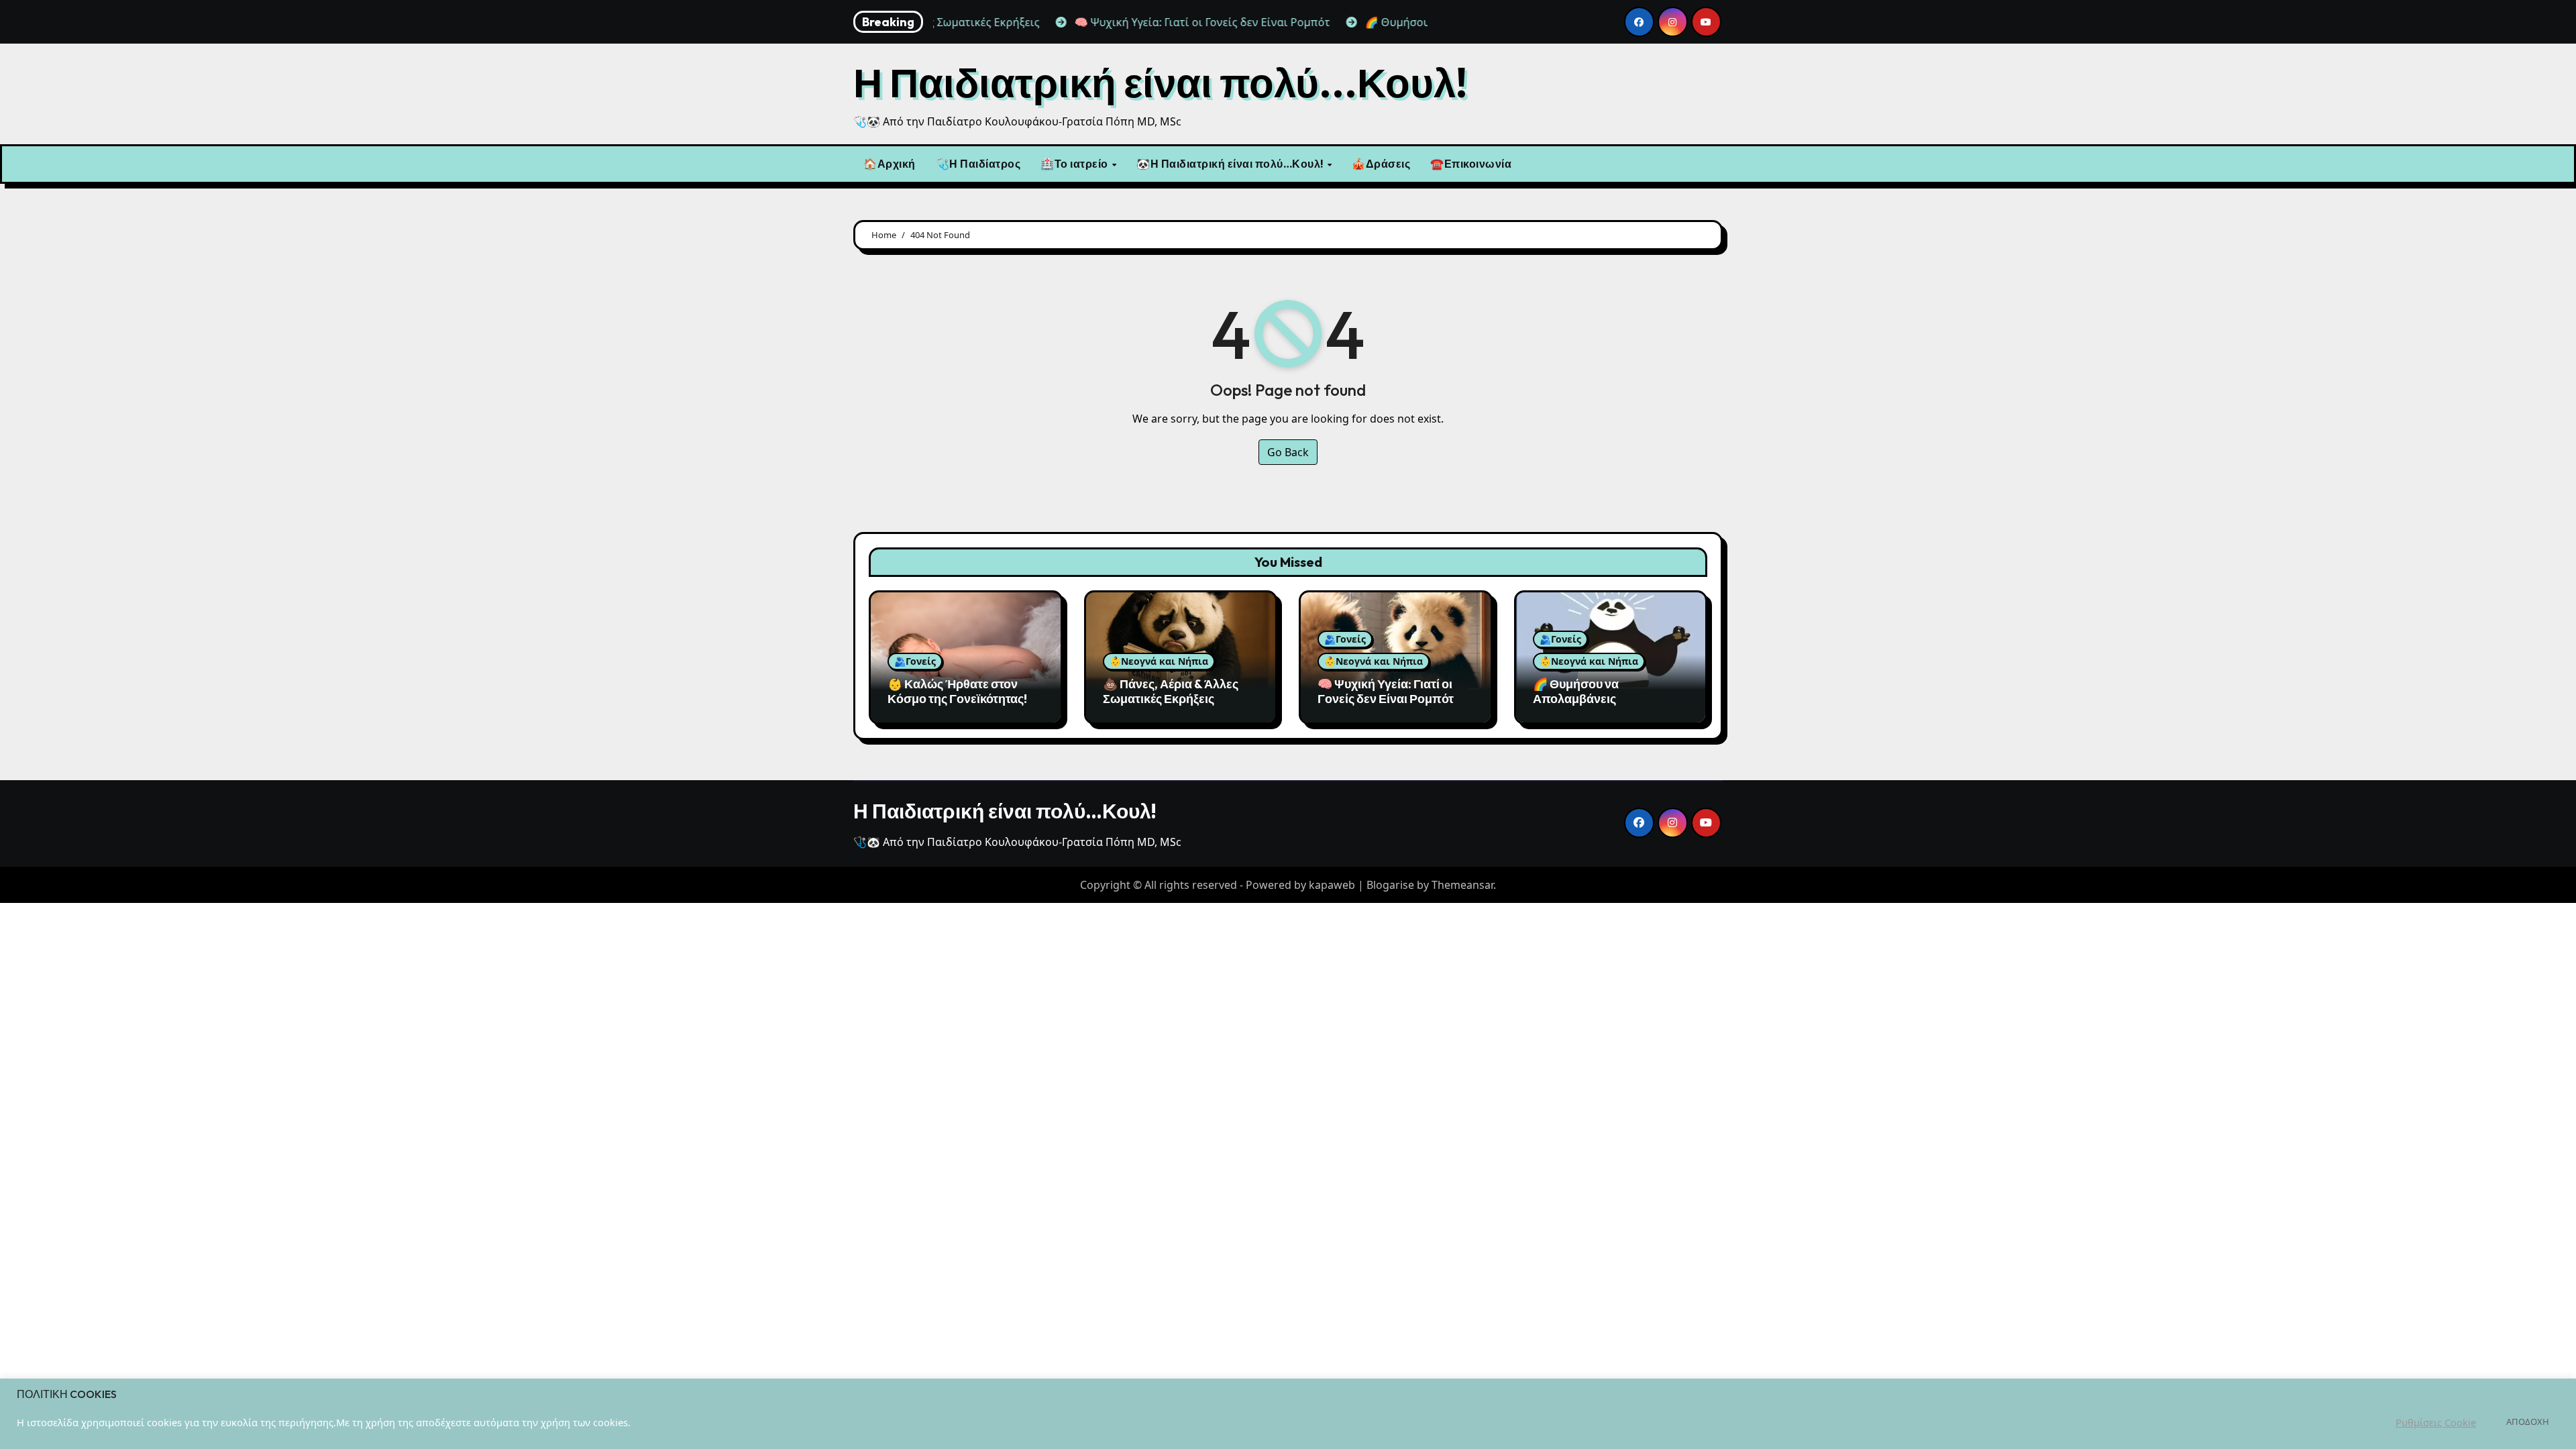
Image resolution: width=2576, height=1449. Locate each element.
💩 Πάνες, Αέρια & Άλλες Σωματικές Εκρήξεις (1171, 691)
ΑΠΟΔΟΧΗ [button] (2528, 1421)
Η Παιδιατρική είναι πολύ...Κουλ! (1160, 83)
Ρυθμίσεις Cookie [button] (2436, 1422)
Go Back (1288, 452)
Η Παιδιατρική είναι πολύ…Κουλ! (1005, 811)
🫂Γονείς (915, 661)
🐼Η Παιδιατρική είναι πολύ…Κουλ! (1231, 164)
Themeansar (1462, 885)
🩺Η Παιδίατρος (978, 164)
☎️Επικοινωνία (1471, 164)
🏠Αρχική (890, 164)
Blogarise (1390, 885)
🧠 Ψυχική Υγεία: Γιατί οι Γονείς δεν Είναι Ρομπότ (1386, 691)
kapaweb (1332, 885)
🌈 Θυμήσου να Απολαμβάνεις (1576, 691)
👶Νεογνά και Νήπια (1159, 661)
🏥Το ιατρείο (1075, 164)
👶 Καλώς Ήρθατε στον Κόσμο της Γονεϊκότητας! (957, 691)
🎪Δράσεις (1381, 164)
